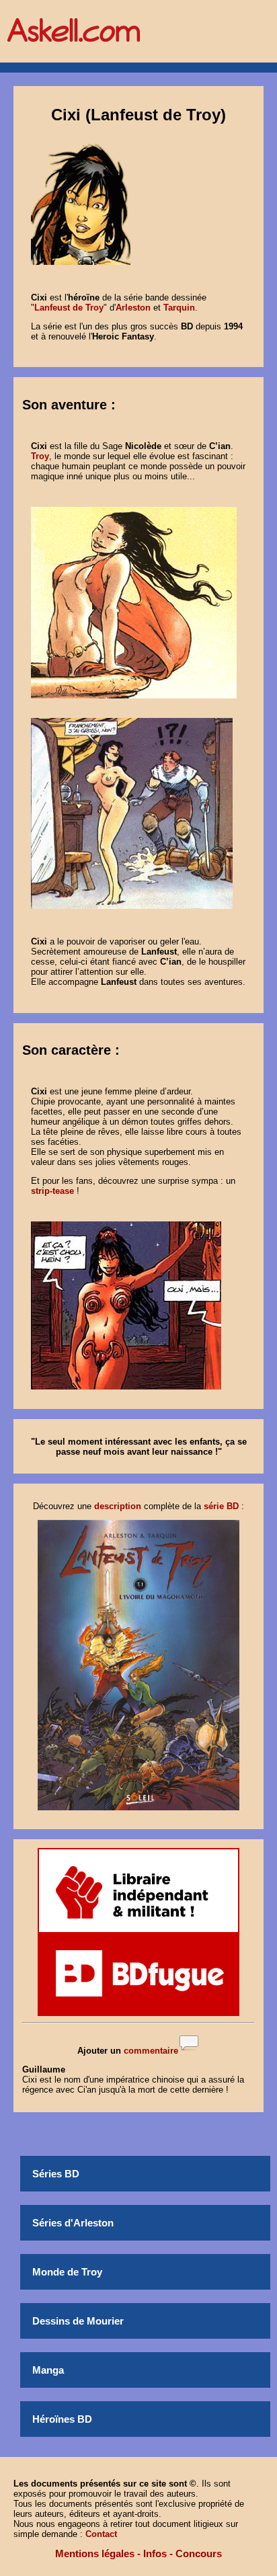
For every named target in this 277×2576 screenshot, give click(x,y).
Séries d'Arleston (73, 2223)
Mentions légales (95, 2553)
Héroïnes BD (62, 2419)
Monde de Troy (67, 2272)
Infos (155, 2553)
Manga (48, 2370)
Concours (199, 2553)
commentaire (151, 2051)
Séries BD (56, 2174)
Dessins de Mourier (78, 2321)
